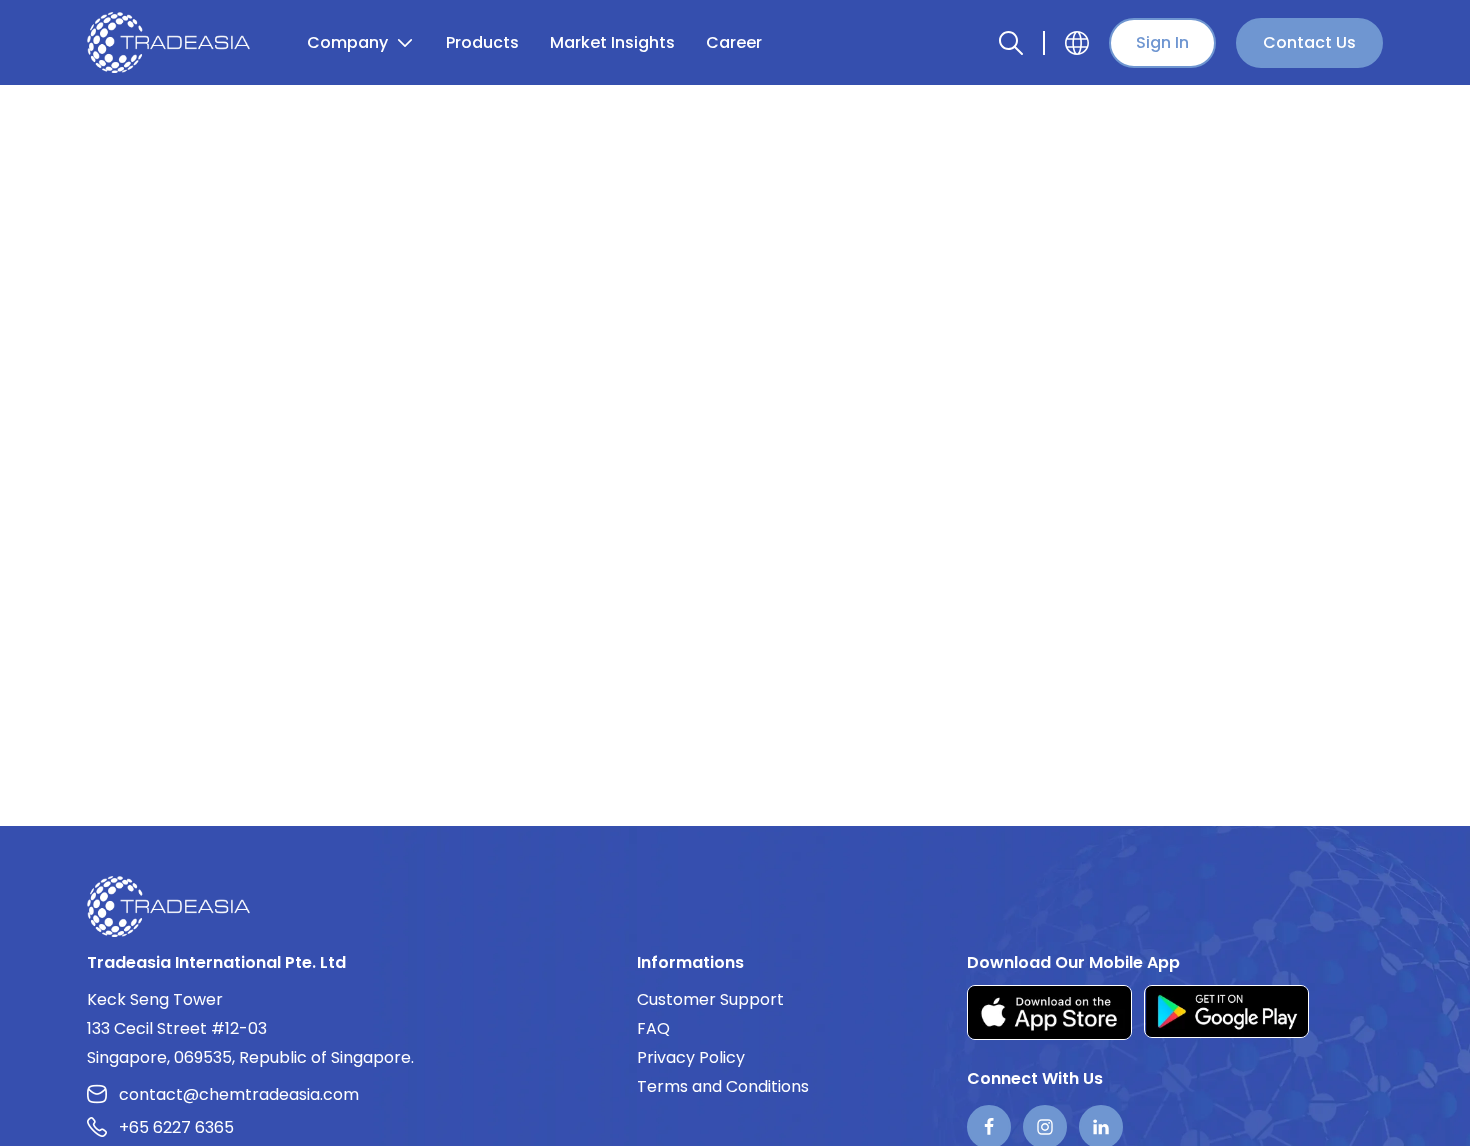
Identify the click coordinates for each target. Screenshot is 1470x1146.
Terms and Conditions (723, 1086)
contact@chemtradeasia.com (239, 1094)
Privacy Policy (691, 1057)
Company (347, 42)
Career (734, 42)
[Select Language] (1077, 43)
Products (482, 42)
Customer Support (710, 999)
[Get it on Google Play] (1226, 1012)
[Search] (1011, 43)
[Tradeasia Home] (168, 906)
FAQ (653, 1028)
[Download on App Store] (1049, 1012)
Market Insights (612, 42)
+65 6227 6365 (176, 1127)
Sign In (1162, 42)
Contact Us (1309, 42)
